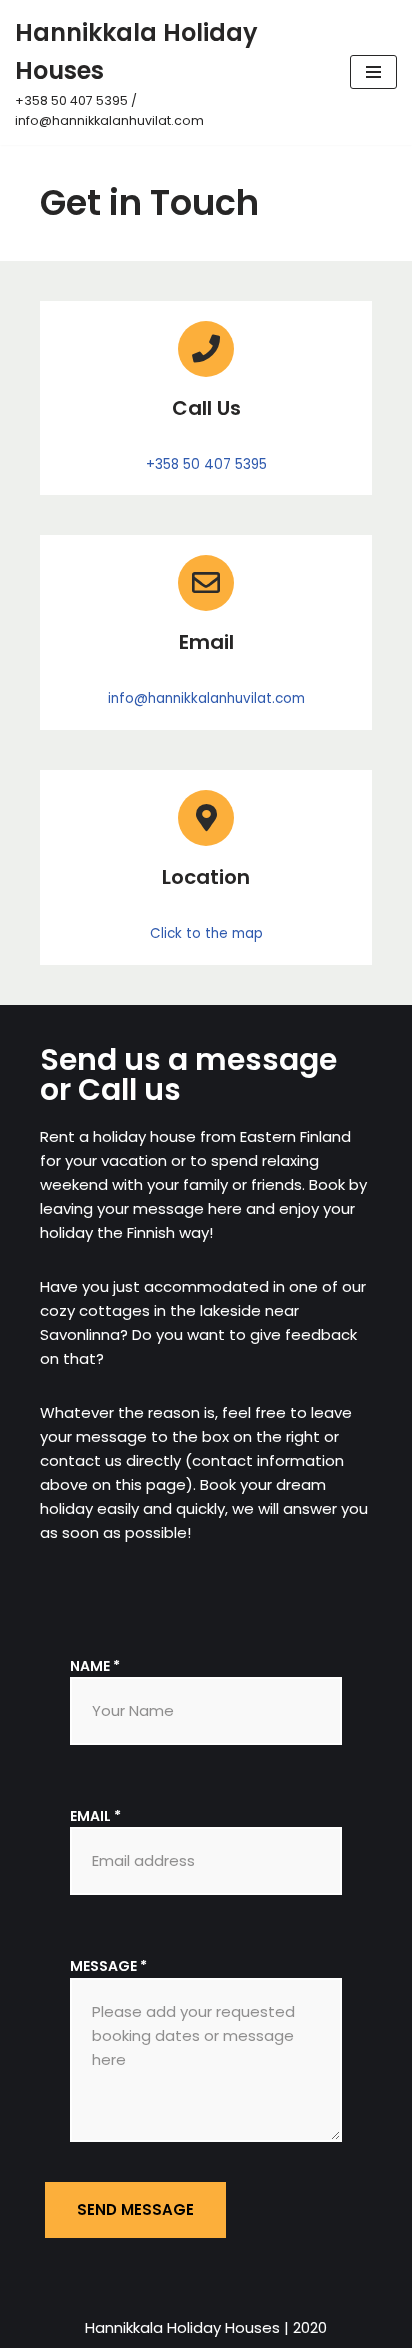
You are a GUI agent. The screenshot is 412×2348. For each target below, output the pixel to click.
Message (108, 1966)
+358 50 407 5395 (206, 464)
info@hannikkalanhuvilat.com (206, 698)
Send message (135, 2209)
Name (95, 1666)
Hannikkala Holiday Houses (182, 2327)
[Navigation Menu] (373, 72)
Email (95, 1816)
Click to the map (206, 933)
